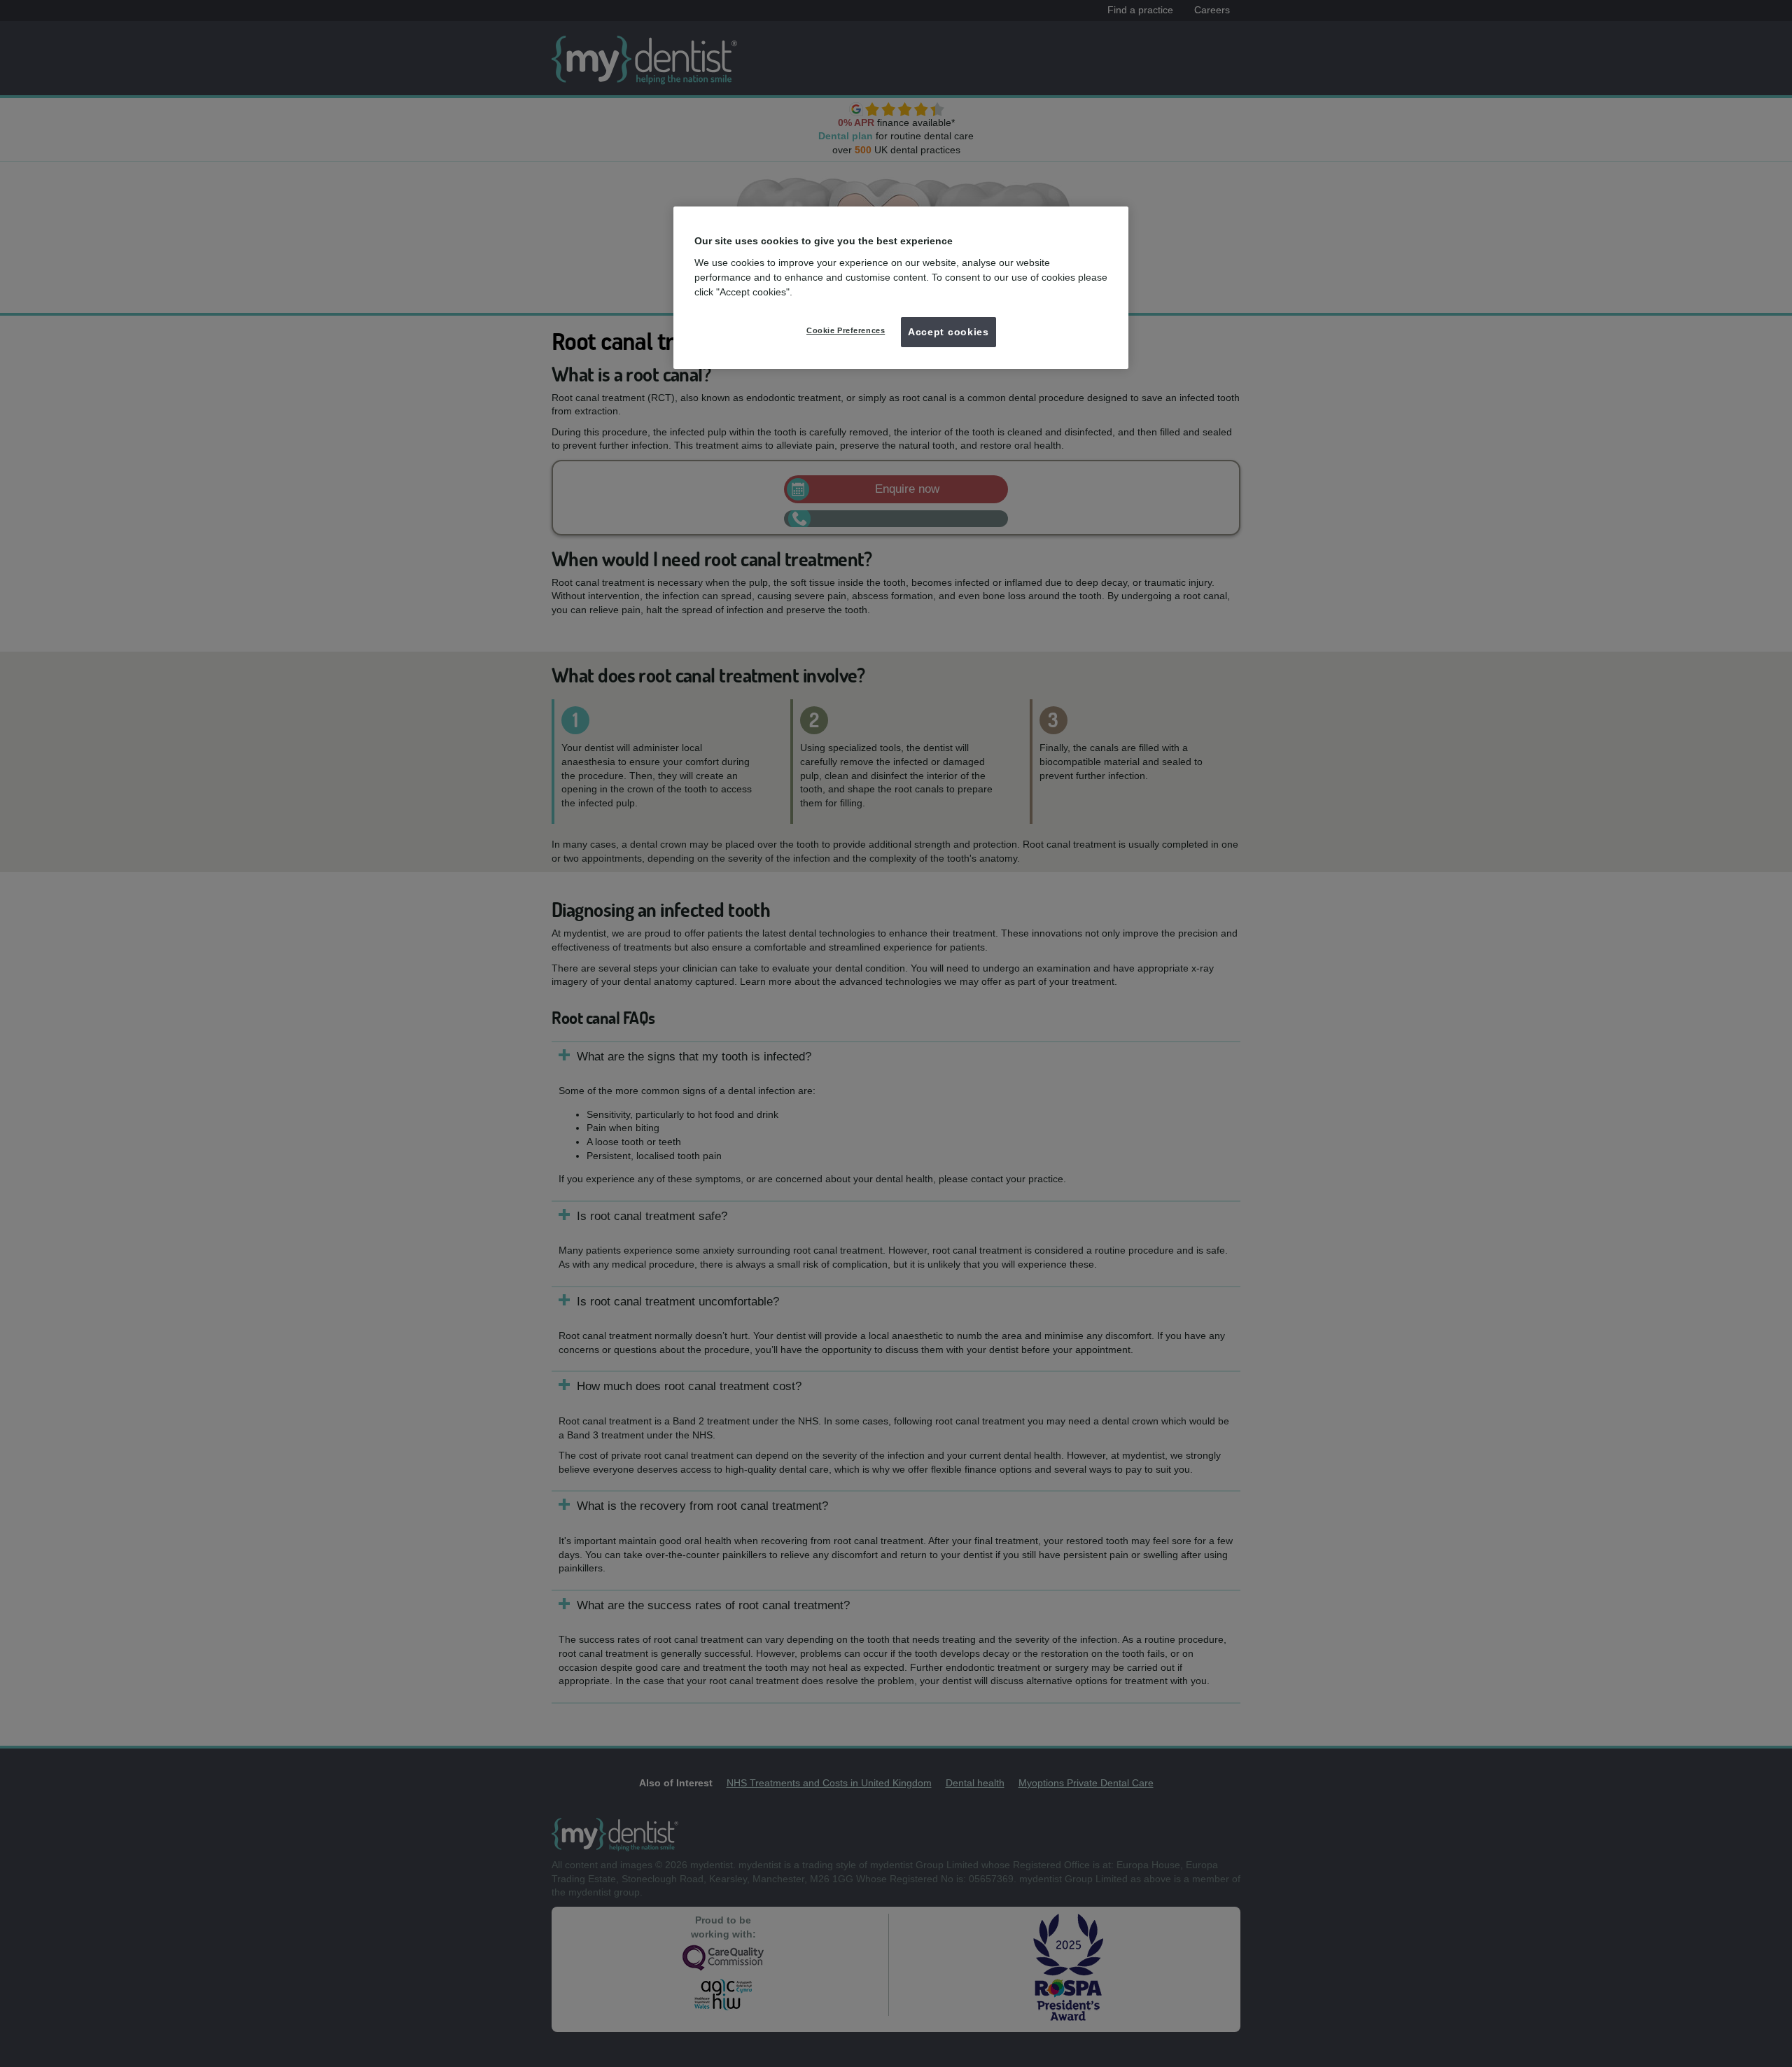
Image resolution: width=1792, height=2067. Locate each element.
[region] (901, 288)
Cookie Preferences (846, 330)
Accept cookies (948, 332)
